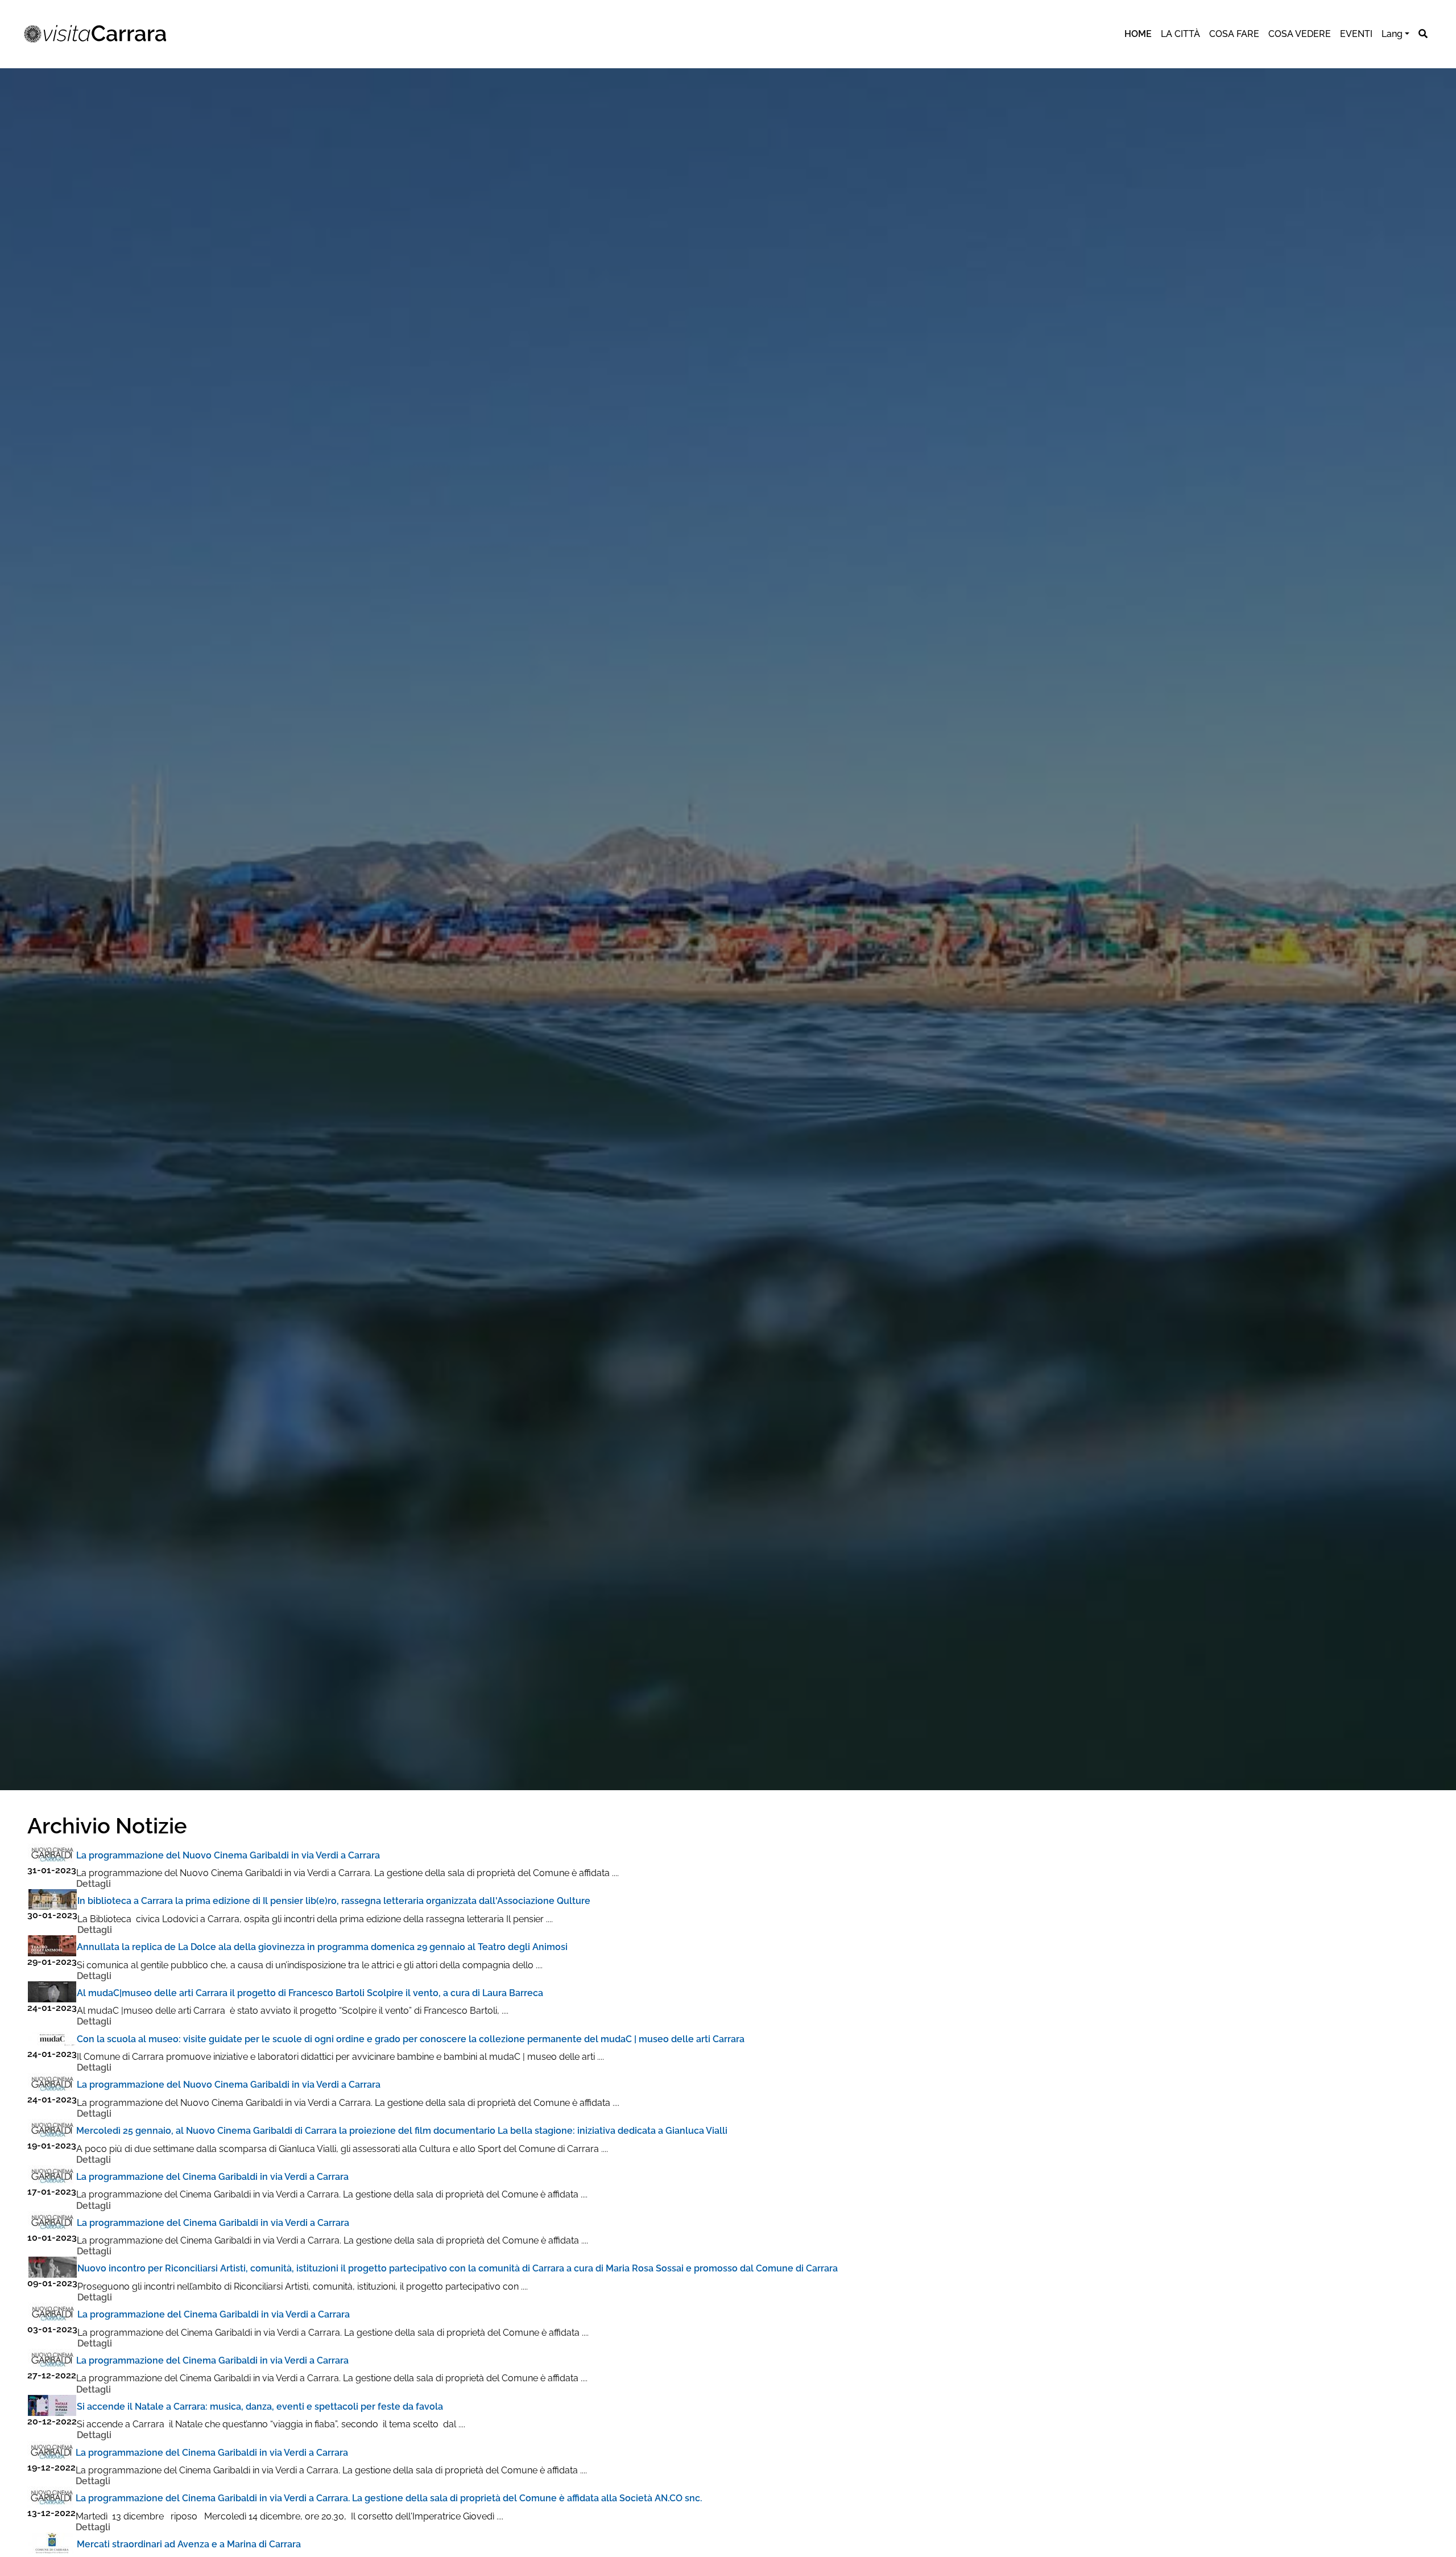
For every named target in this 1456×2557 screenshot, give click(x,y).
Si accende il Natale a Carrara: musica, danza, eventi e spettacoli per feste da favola (260, 2407)
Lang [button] (1392, 34)
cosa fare (1234, 34)
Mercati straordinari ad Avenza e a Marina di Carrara (189, 2544)
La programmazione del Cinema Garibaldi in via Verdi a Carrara (212, 2177)
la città (1180, 34)
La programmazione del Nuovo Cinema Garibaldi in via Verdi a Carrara (228, 1855)
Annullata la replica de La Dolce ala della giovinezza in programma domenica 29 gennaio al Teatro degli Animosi (322, 1947)
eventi (1356, 34)
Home (1138, 34)
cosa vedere (1300, 34)
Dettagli (94, 1884)
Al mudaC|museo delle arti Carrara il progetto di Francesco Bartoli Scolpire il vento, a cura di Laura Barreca (310, 1993)
